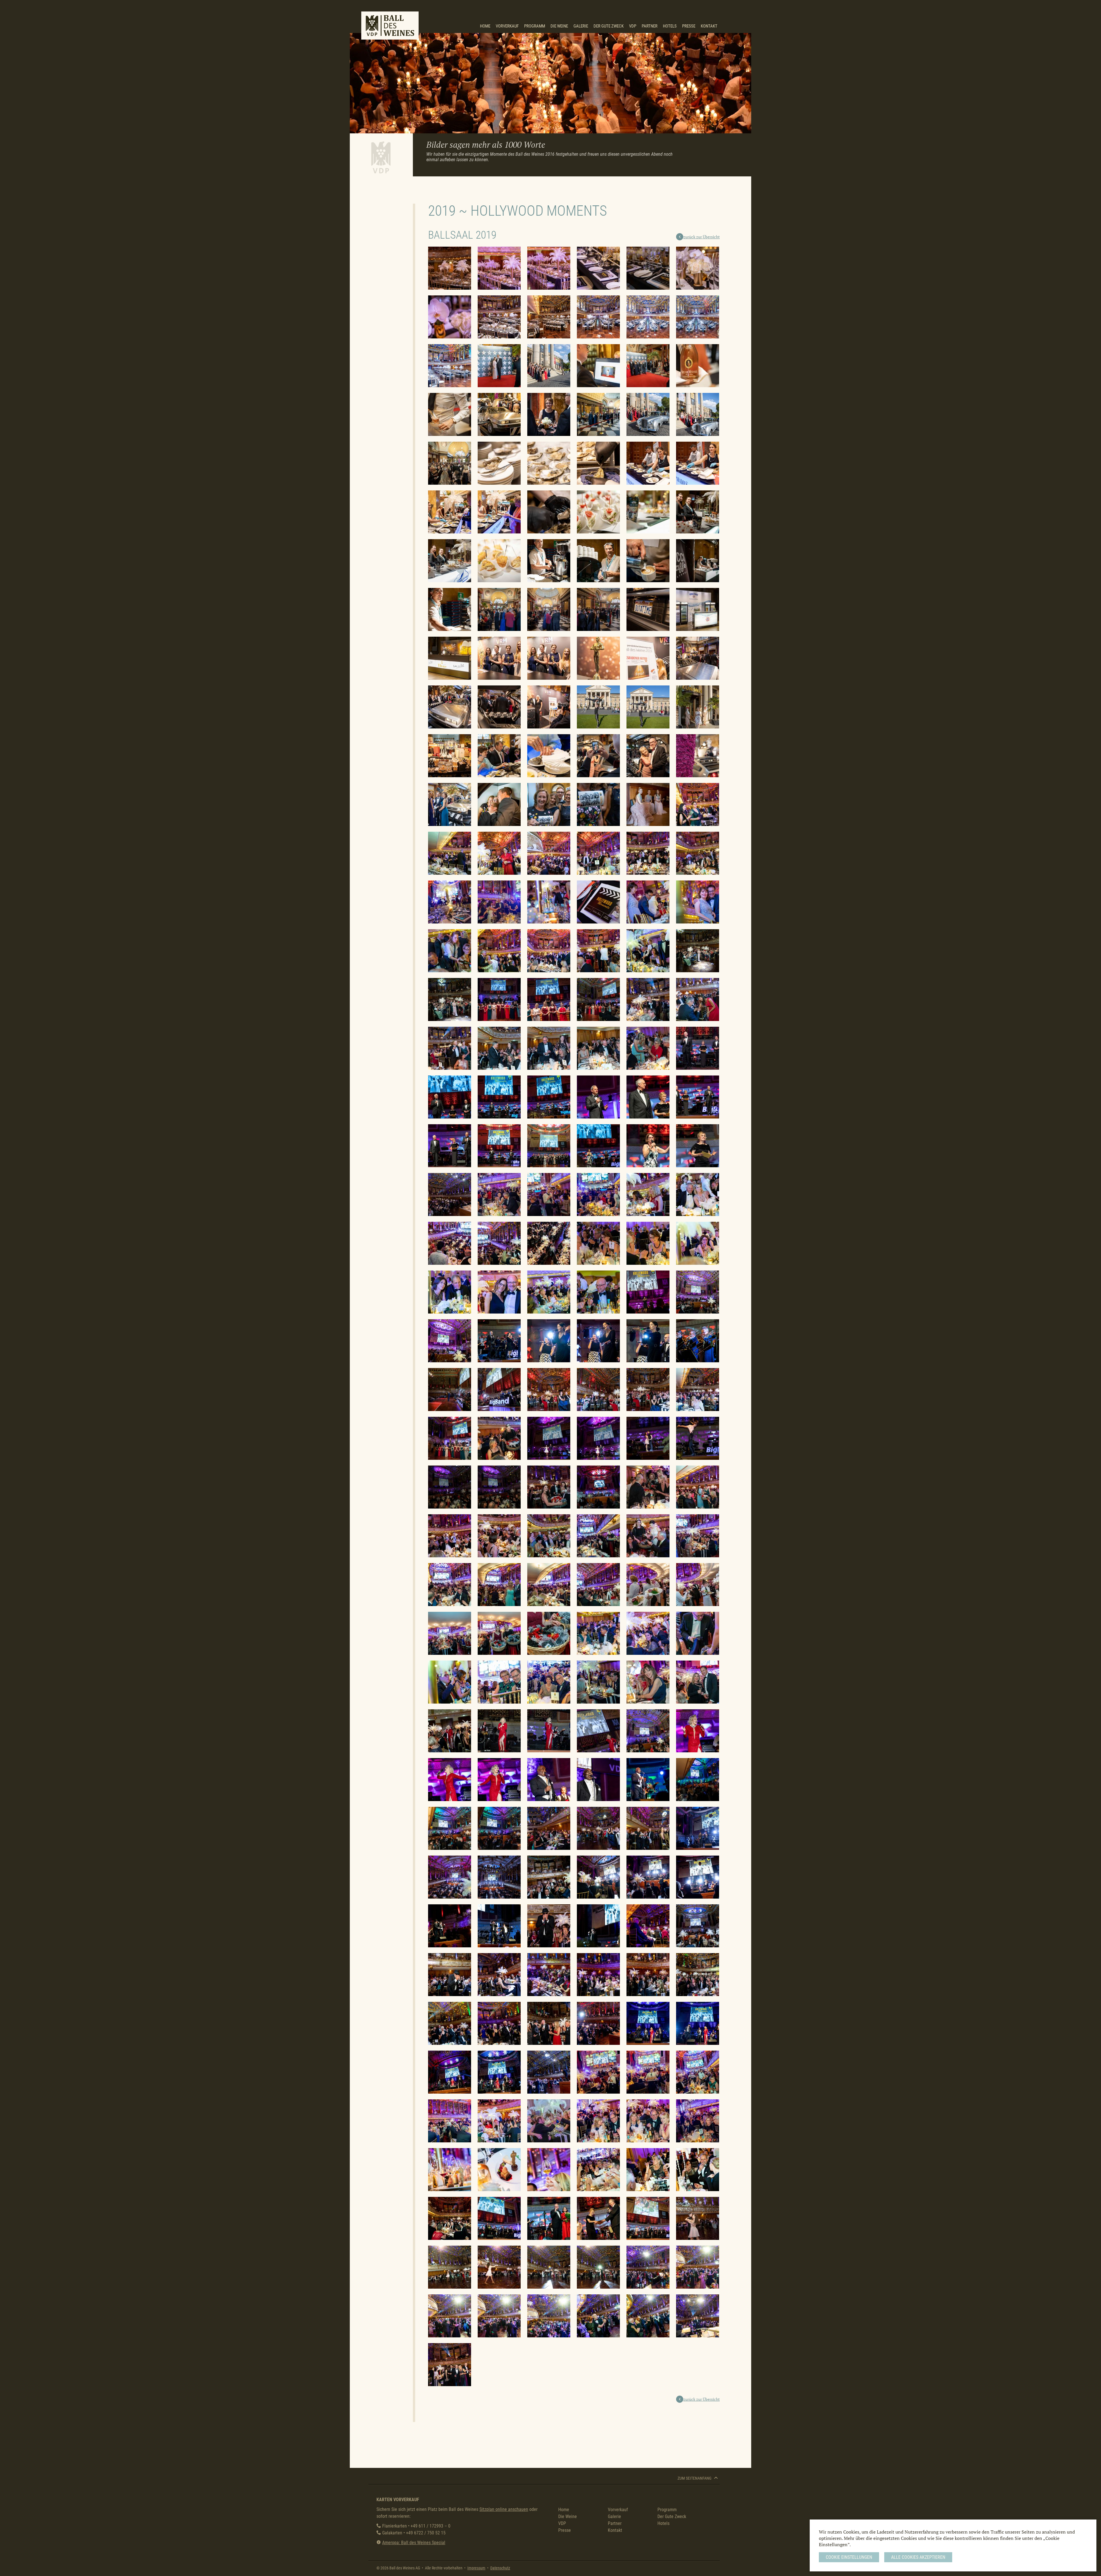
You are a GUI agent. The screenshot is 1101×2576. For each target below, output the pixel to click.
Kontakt (709, 26)
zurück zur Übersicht (701, 237)
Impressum (476, 2568)
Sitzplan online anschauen (504, 2509)
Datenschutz (500, 2568)
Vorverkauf (507, 26)
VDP (633, 26)
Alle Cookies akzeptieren (918, 2557)
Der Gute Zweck (609, 26)
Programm (535, 26)
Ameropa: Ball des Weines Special (414, 2543)
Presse (689, 26)
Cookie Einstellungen (849, 2557)
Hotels (670, 26)
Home (485, 26)
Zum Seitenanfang (695, 2478)
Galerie (581, 26)
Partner (650, 26)
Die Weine (559, 26)
